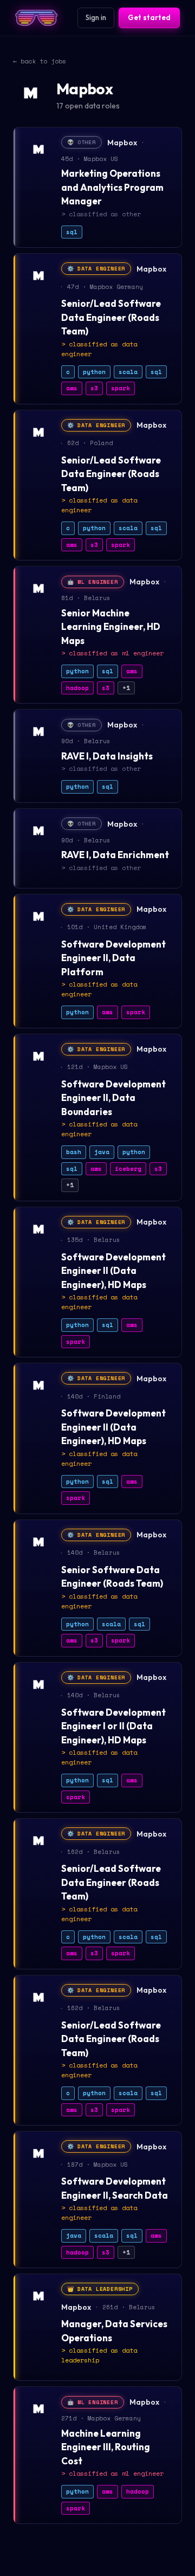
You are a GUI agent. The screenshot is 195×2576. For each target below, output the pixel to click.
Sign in (96, 17)
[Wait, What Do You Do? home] (36, 18)
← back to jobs (40, 61)
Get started (149, 17)
